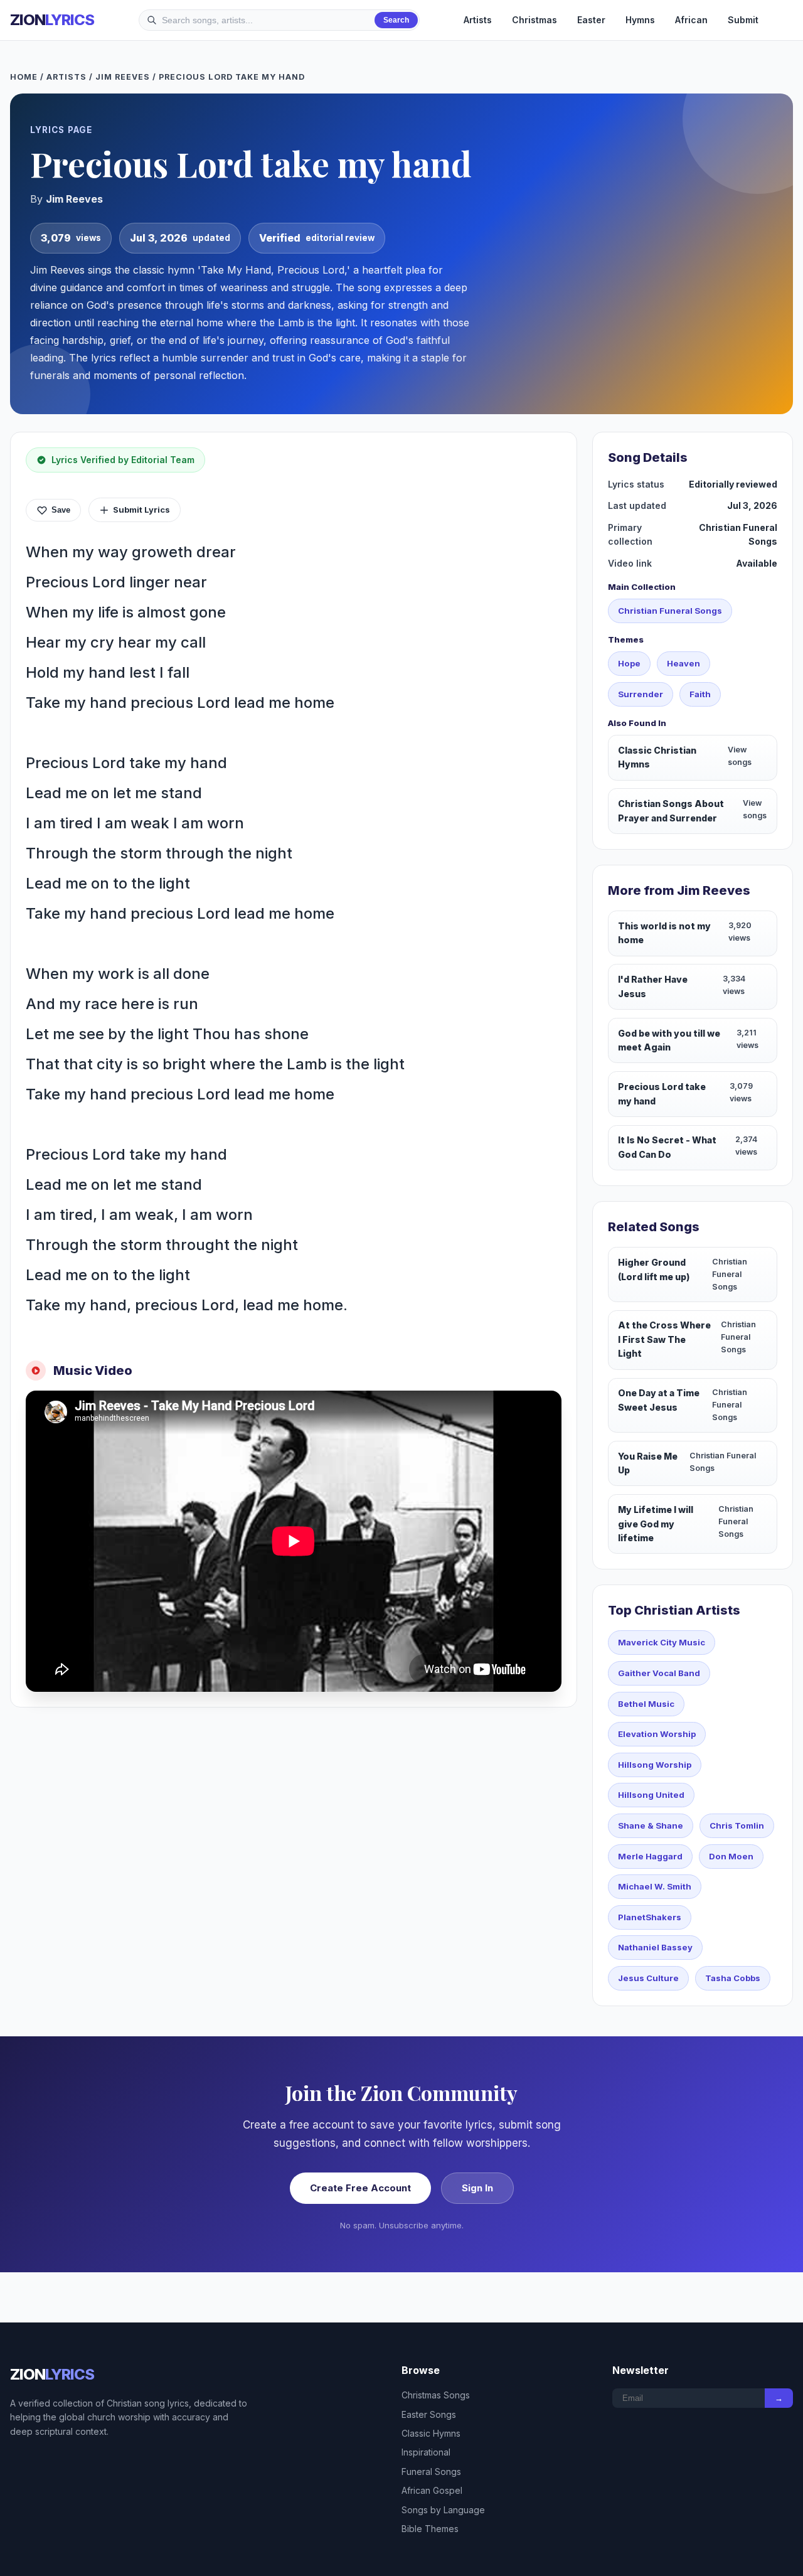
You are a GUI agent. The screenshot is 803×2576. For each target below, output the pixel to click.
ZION (52, 20)
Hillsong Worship (655, 1765)
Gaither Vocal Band (659, 1673)
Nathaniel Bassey (655, 1947)
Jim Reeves (123, 77)
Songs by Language (443, 2510)
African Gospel (432, 2490)
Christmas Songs (436, 2395)
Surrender (641, 694)
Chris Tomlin (737, 1825)
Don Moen (731, 1856)
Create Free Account (360, 2188)
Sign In (477, 2188)
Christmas (534, 20)
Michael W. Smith (655, 1886)
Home (24, 77)
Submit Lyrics (141, 510)
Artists (478, 20)
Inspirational (426, 2452)
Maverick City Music (662, 1642)
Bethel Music (646, 1704)
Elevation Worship (657, 1734)
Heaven (683, 663)
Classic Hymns (431, 2433)
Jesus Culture (648, 1978)
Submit (743, 20)
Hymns (640, 20)
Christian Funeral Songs (670, 611)
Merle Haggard (650, 1856)
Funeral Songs (431, 2472)
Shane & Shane (651, 1825)
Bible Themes (430, 2529)
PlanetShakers (650, 1917)
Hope (629, 663)
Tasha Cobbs (733, 1978)
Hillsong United (651, 1795)
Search (396, 20)
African (691, 20)
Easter (591, 20)
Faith (700, 694)
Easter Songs (429, 2414)
